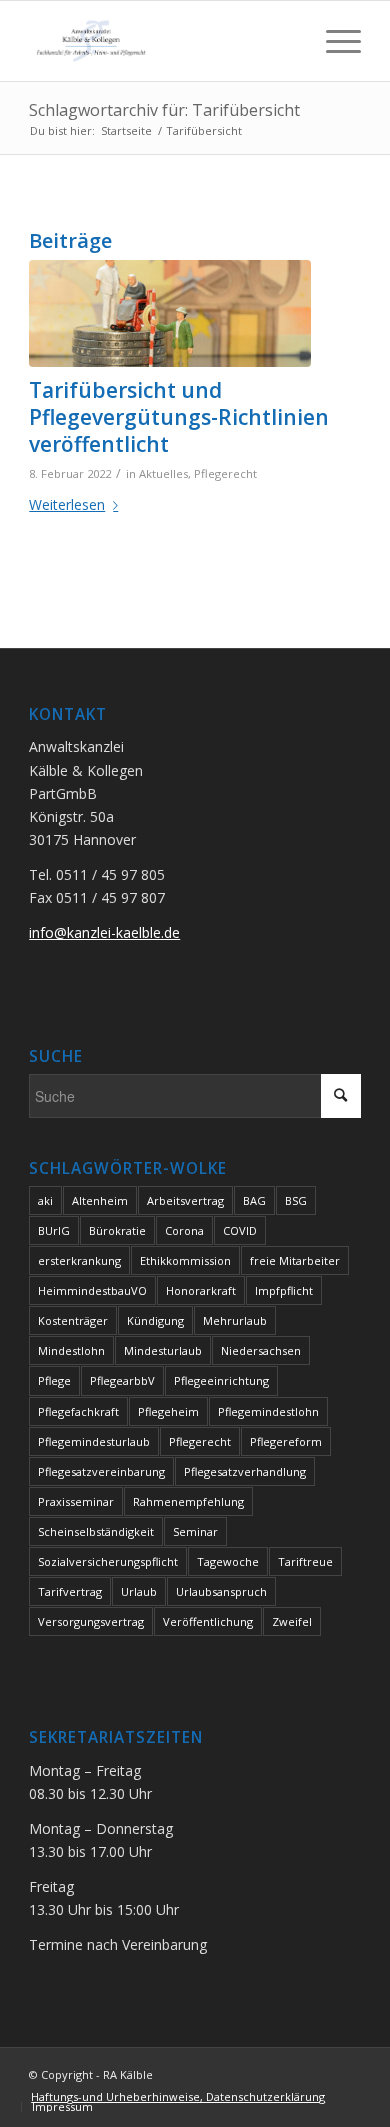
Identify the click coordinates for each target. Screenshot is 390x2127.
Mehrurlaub (235, 1320)
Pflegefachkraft (78, 1411)
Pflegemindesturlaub (94, 1441)
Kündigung (155, 1320)
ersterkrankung (79, 1260)
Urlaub (139, 1591)
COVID (240, 1230)
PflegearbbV (122, 1380)
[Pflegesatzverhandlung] (170, 313)
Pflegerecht (225, 473)
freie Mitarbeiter (295, 1260)
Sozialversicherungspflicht (108, 1561)
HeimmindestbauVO (92, 1290)
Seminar (195, 1531)
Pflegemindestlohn (268, 1411)
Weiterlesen (67, 504)
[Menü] (333, 41)
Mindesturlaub (163, 1350)
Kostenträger (73, 1320)
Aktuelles (163, 473)
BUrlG (54, 1230)
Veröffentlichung (208, 1621)
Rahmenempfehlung (188, 1501)
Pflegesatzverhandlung (245, 1471)
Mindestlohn (71, 1350)
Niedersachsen (261, 1350)
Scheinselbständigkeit (96, 1531)
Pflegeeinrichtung (221, 1380)
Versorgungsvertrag (91, 1621)
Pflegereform (286, 1441)
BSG (296, 1200)
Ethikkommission (185, 1260)
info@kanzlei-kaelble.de (104, 932)
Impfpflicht (284, 1290)
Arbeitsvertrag (185, 1200)
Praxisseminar (76, 1501)
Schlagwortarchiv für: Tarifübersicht (164, 110)
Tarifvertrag (70, 1591)
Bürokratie (117, 1230)
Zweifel (292, 1621)
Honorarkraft (201, 1290)
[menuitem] (178, 2097)
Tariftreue (305, 1561)
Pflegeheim (168, 1411)
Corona (184, 1230)
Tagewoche (228, 1561)
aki (45, 1200)
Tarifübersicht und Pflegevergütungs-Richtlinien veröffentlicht (179, 417)
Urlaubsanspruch (221, 1591)
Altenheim (100, 1200)
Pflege (54, 1380)
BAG (254, 1200)
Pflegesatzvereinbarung (101, 1471)
